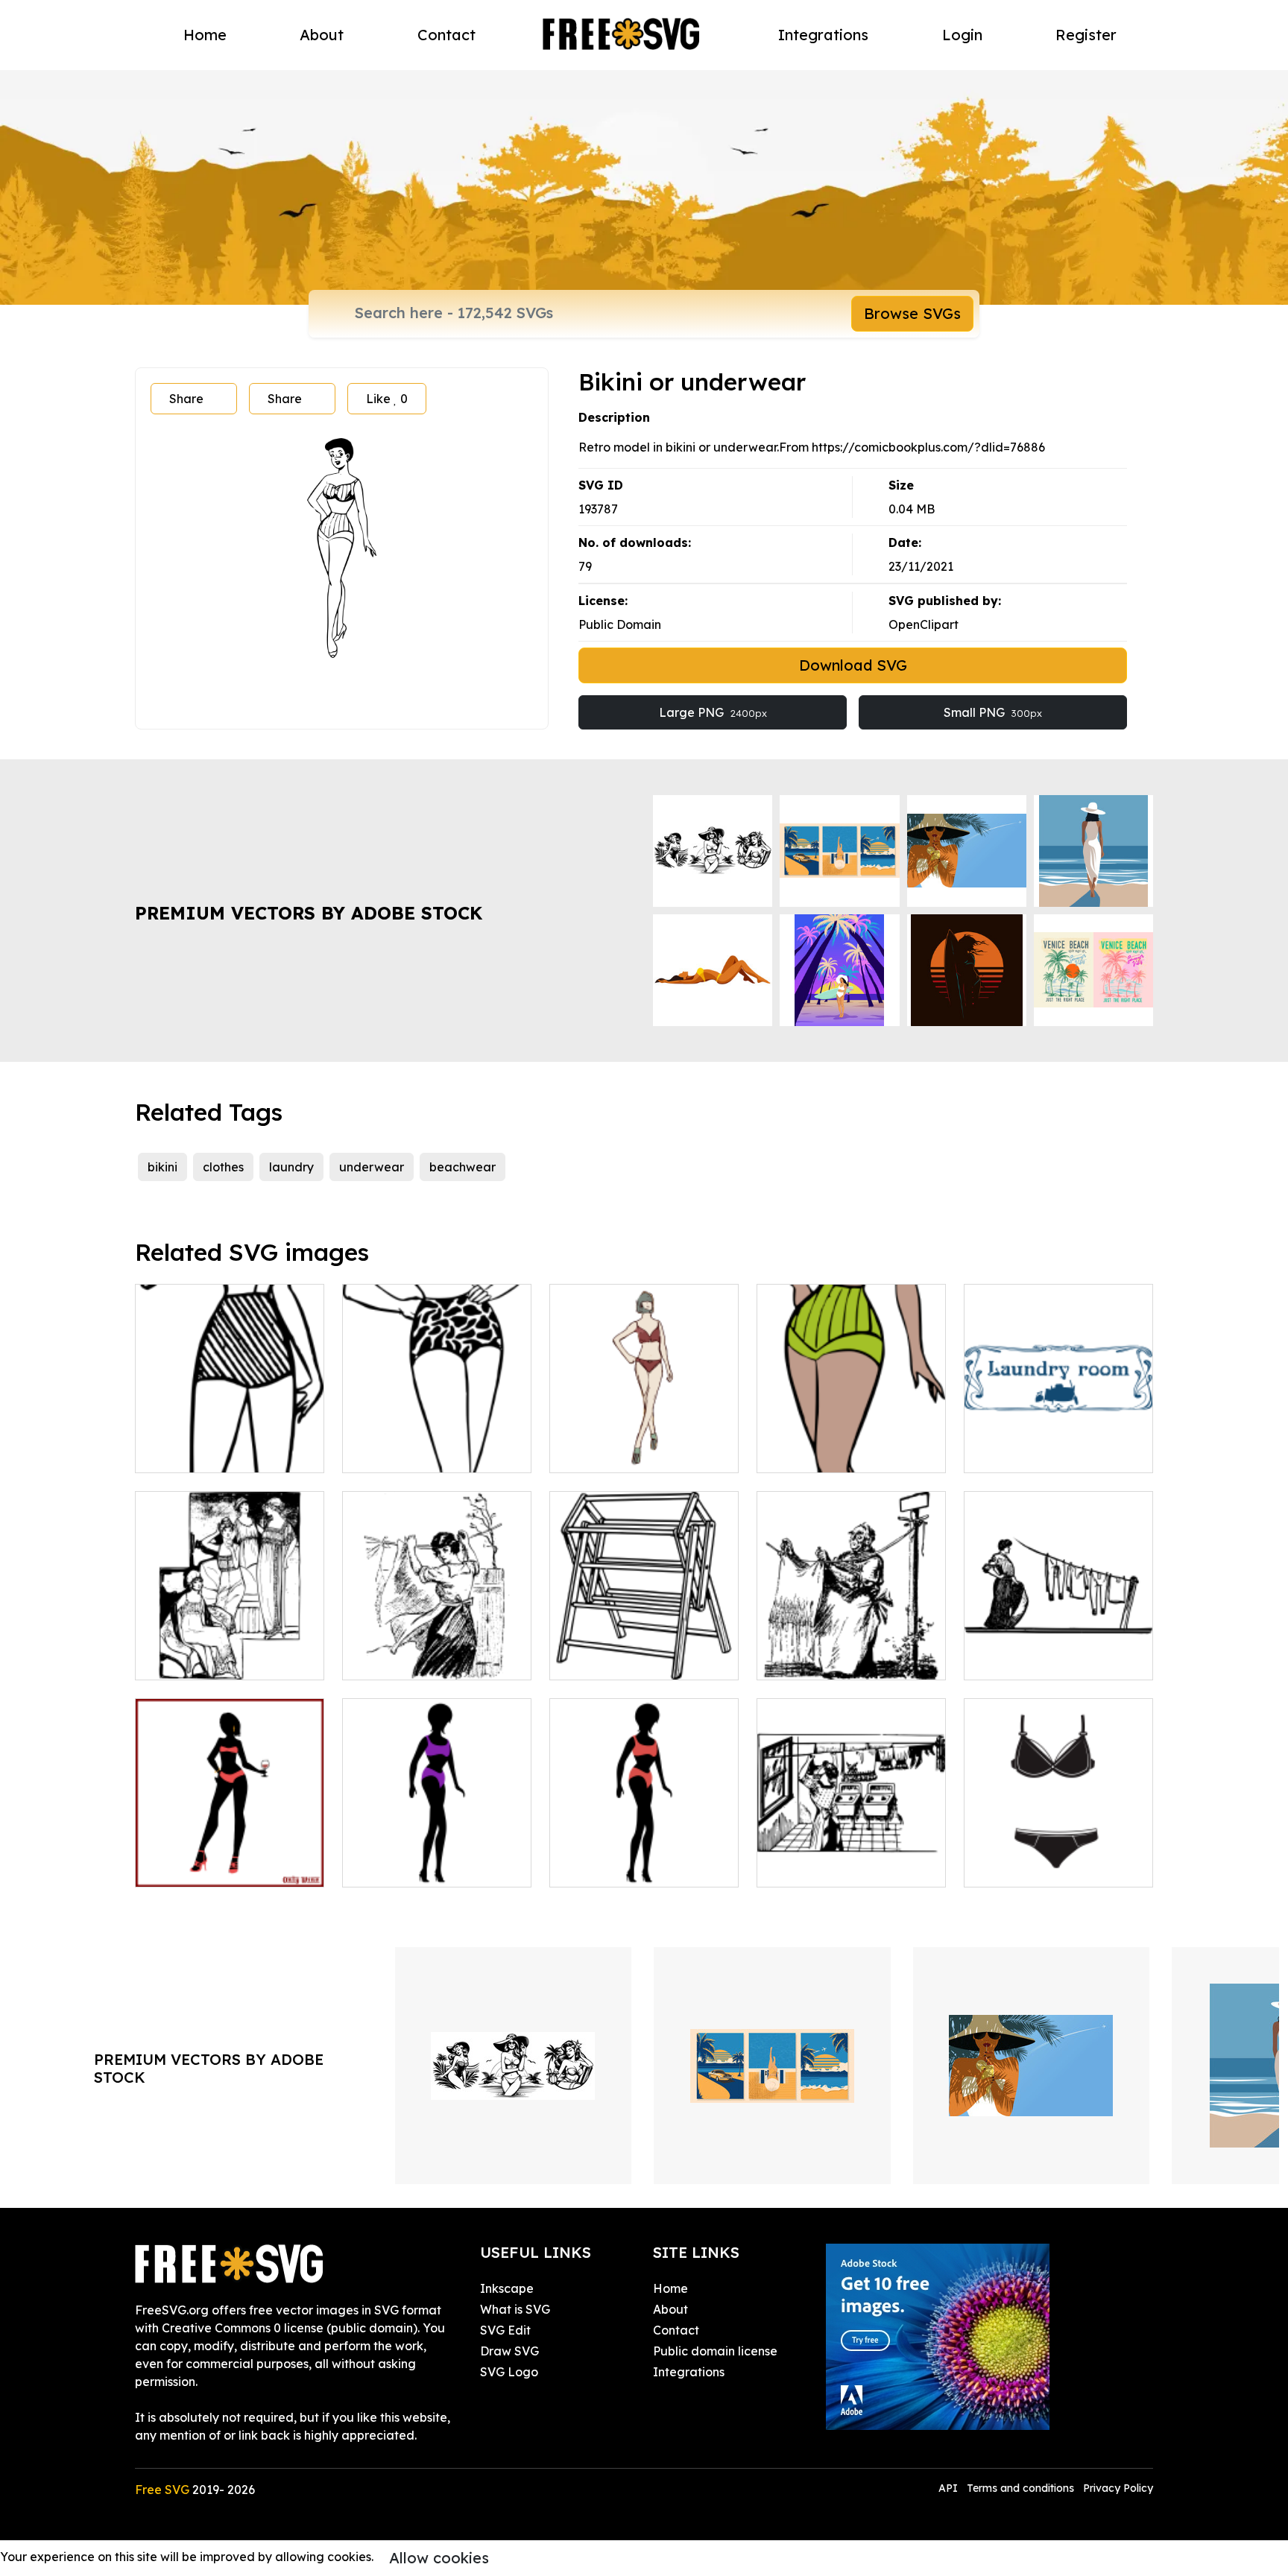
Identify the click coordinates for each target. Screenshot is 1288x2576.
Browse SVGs (912, 313)
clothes (223, 1167)
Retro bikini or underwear (432, 1452)
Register (1086, 35)
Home (205, 35)
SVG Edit (505, 2330)
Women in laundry (203, 1659)
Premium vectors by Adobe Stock (309, 913)
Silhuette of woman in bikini (437, 1858)
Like (387, 399)
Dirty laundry (811, 1659)
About (322, 35)
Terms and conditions (1020, 2488)
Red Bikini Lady (611, 1452)
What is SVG (515, 2309)
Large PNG (713, 712)
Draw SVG (509, 2351)
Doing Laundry (1023, 1659)
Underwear (1013, 1867)
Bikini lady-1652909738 (839, 1452)
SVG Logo (509, 2372)
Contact (446, 35)
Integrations (823, 35)
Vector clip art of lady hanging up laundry (437, 1651)
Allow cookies (439, 2558)
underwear (372, 1167)
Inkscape (507, 2288)
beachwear (463, 1167)
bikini (162, 1167)
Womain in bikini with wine (226, 1867)
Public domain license (715, 2351)
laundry (291, 1167)
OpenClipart (924, 624)
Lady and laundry (825, 1867)
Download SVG (853, 665)
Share (186, 399)
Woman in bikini (611, 1867)
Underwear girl (195, 1452)
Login (962, 35)
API (950, 2488)
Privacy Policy (1118, 2488)
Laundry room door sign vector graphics (1058, 1443)
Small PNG (993, 712)
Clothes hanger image (629, 1659)
